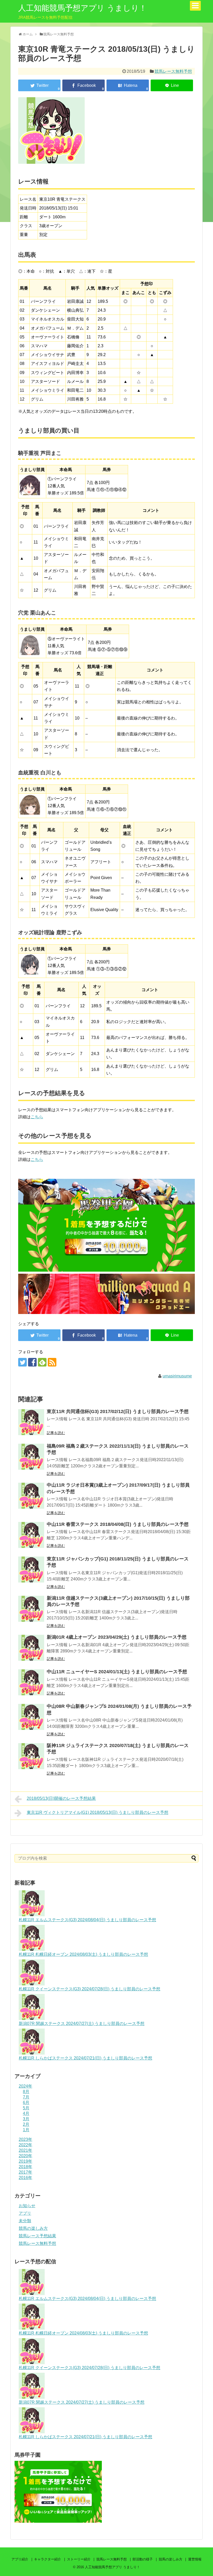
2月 (26, 2124)
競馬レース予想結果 (37, 2236)
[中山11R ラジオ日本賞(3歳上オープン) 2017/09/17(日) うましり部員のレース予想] (31, 1496)
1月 (26, 2130)
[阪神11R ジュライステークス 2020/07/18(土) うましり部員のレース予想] (31, 1756)
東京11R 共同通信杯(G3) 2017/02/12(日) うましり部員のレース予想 (118, 1411)
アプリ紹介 (20, 2559)
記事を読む (56, 1433)
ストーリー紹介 (79, 2559)
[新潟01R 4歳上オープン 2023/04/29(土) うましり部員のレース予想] (31, 1648)
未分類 (25, 2221)
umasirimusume (177, 1376)
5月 (26, 2108)
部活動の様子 (143, 2559)
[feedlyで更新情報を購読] (42, 1362)
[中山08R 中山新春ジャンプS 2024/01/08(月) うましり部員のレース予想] (31, 1717)
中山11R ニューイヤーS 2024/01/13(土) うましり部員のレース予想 (117, 1672)
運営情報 (195, 2559)
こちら (37, 1117)
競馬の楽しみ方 (33, 2228)
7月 (26, 2097)
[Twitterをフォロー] (22, 1362)
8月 (26, 2092)
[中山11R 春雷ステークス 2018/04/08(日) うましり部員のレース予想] (31, 1535)
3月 (26, 2119)
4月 (26, 2113)
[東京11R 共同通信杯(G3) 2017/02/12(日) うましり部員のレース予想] (31, 1422)
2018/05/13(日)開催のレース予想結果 (61, 1798)
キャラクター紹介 (48, 2559)
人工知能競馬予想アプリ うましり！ (82, 8)
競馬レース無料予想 (173, 71)
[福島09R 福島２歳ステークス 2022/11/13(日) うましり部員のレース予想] (31, 1457)
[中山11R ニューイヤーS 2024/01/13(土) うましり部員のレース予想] (31, 1682)
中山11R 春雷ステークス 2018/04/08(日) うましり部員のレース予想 (118, 1524)
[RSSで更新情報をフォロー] (52, 1362)
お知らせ (27, 2206)
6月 (26, 2103)
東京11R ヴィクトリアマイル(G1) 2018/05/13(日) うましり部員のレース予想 (98, 1812)
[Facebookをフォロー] (32, 1362)
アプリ (25, 2213)
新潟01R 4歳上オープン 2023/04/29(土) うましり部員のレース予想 (117, 1637)
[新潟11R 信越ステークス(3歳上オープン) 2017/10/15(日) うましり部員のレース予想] (31, 1609)
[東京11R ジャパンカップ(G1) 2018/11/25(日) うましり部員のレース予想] (31, 1570)
